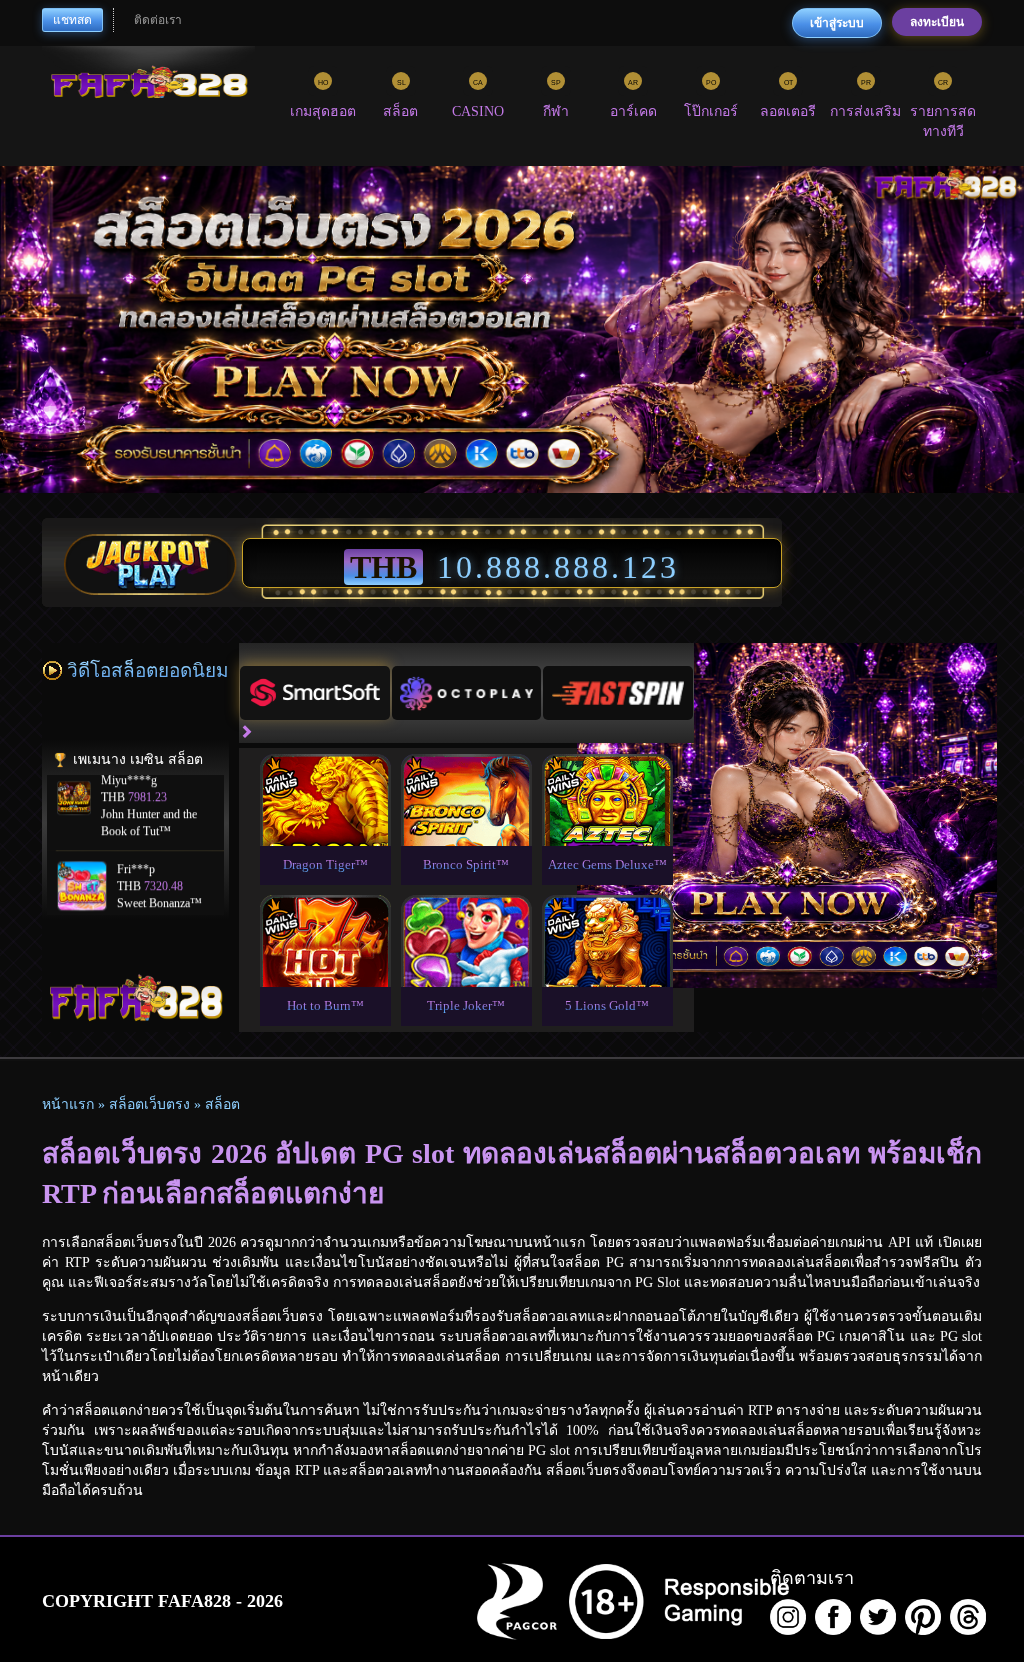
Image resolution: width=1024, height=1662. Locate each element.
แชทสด (72, 20)
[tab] (315, 693)
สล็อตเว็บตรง (149, 1104)
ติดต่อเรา (158, 20)
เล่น (325, 822)
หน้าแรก (68, 1104)
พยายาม (325, 776)
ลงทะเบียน (937, 22)
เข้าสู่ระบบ (837, 23)
